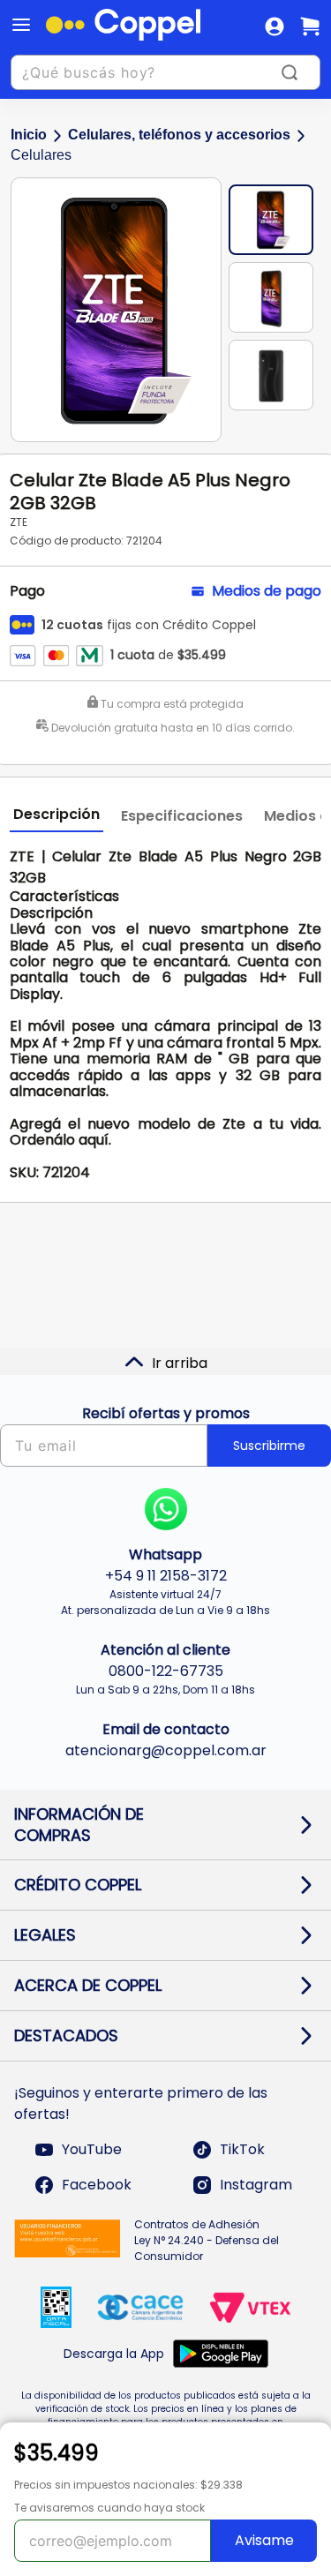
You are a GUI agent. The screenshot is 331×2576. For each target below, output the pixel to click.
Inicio (29, 135)
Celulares (41, 155)
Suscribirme (269, 1446)
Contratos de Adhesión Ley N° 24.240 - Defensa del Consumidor (207, 2240)
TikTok (242, 2149)
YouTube (92, 2149)
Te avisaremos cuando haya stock (109, 2508)
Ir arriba (180, 1363)
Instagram (256, 2185)
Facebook (97, 2185)
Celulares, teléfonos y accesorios (179, 135)
